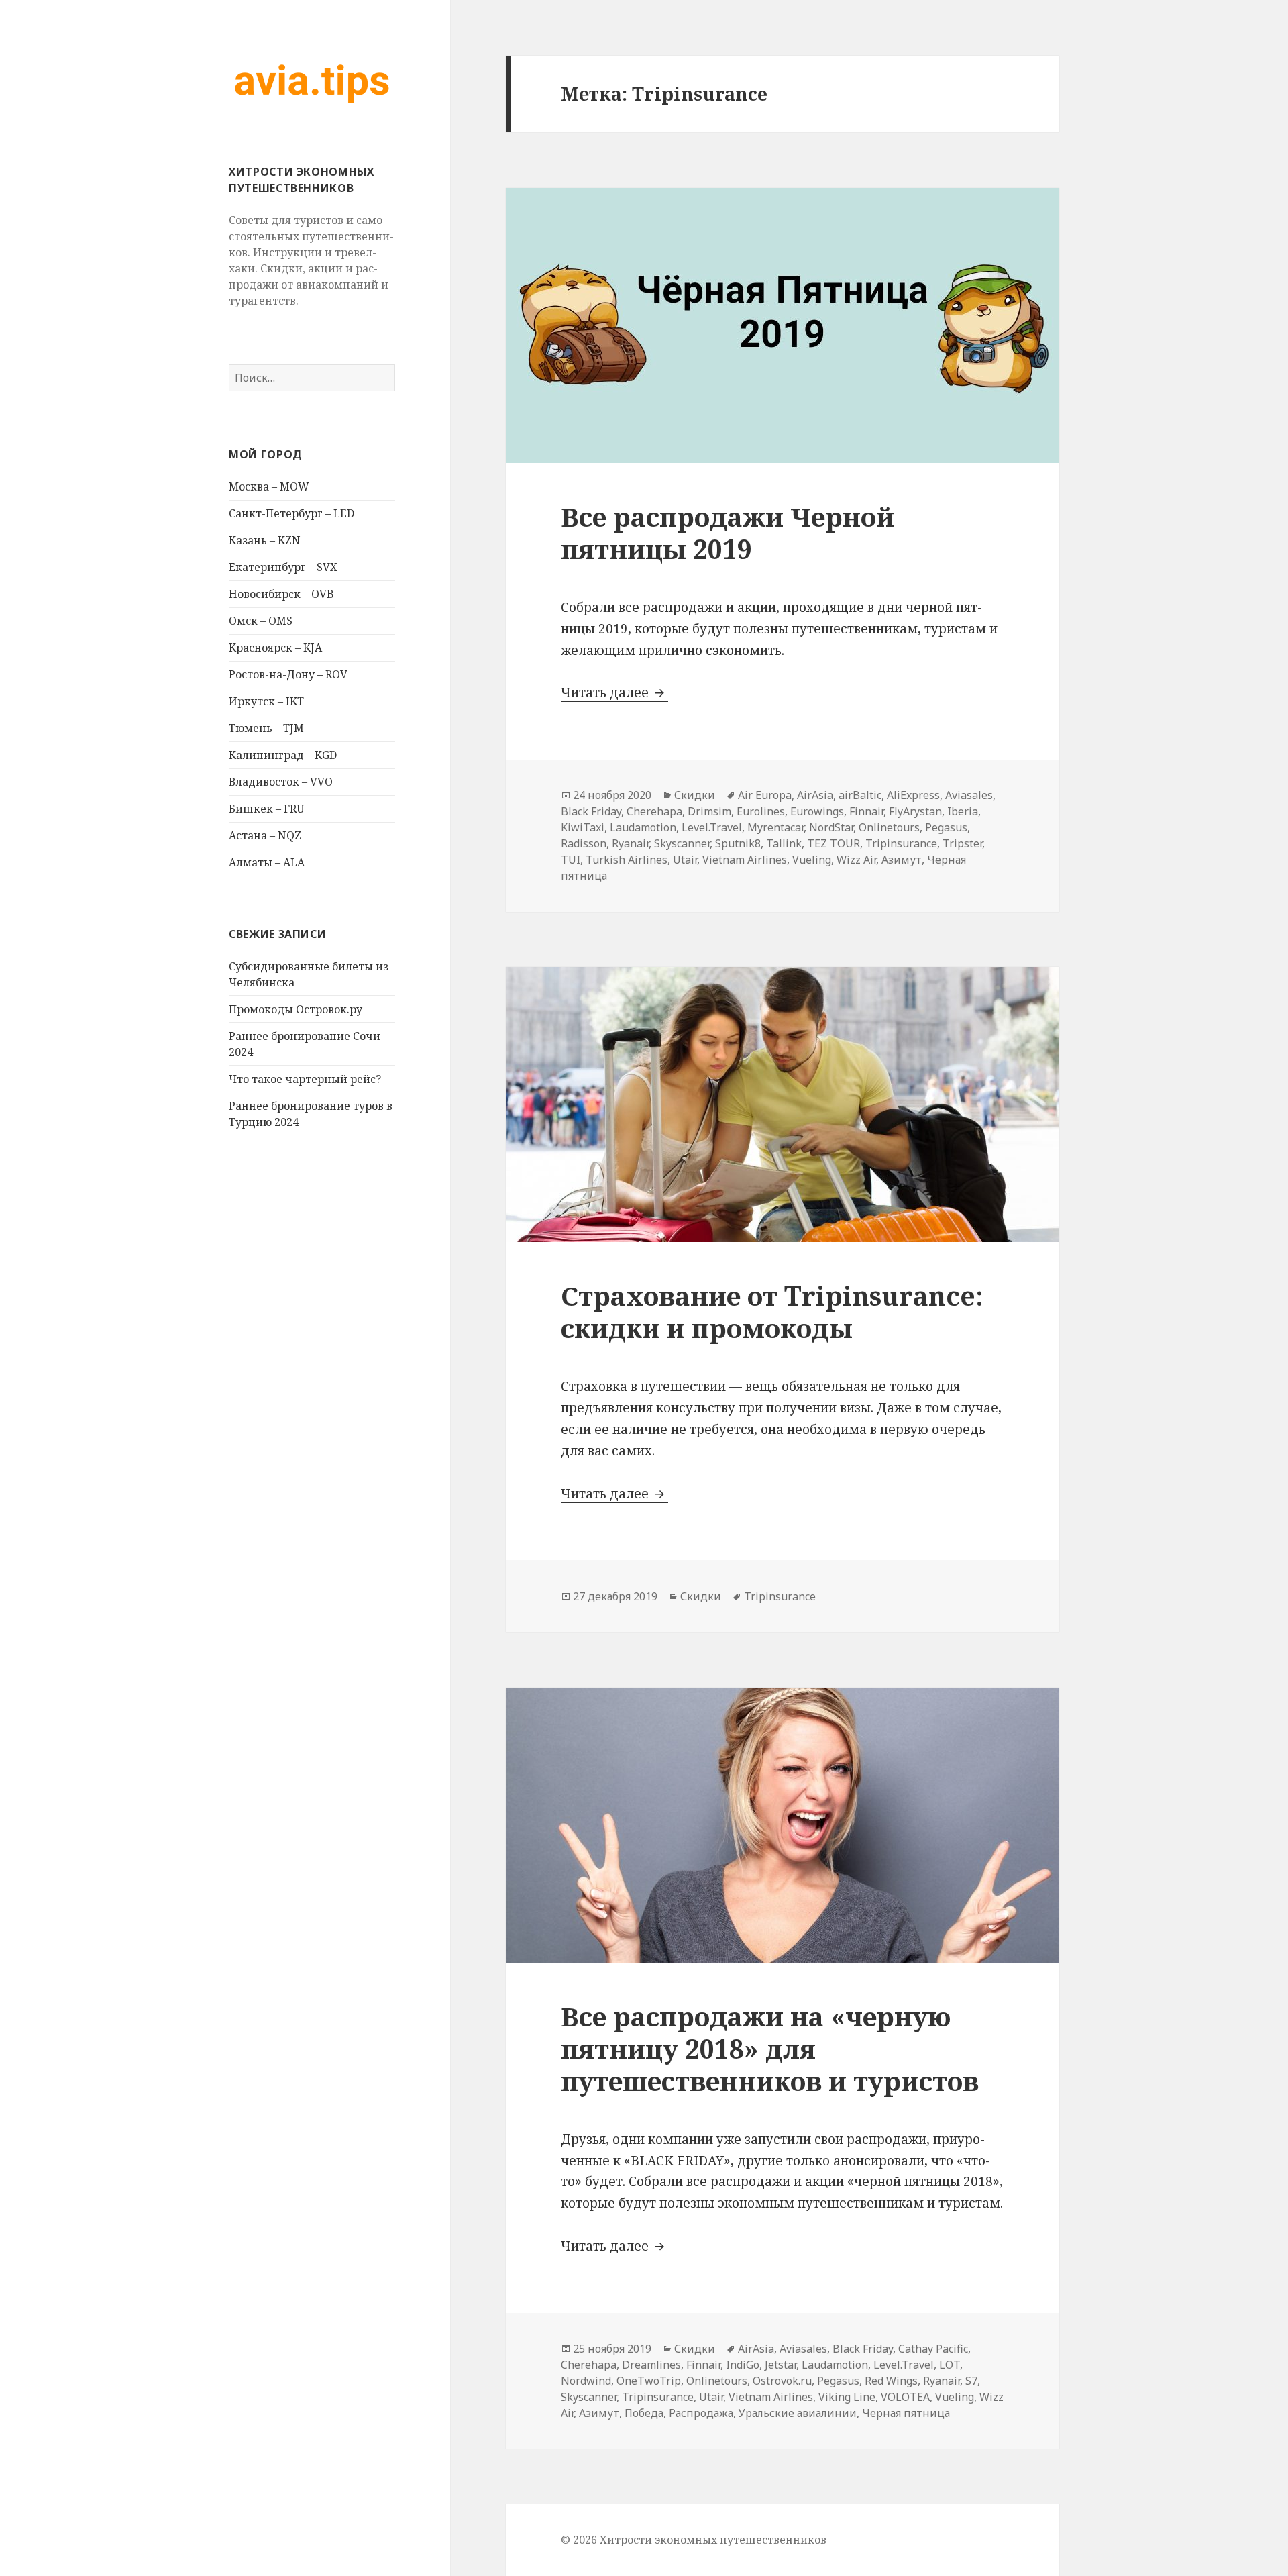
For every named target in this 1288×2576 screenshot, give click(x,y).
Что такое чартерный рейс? (305, 1079)
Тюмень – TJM (266, 728)
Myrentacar (775, 827)
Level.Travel (712, 827)
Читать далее (614, 692)
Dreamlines (651, 2365)
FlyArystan (915, 811)
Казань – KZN (265, 540)
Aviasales (969, 795)
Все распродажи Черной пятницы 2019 (728, 532)
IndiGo (743, 2365)
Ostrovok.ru (782, 2381)
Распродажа (701, 2413)
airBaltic (860, 795)
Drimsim (709, 811)
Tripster (962, 843)
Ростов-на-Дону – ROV (288, 674)
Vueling (812, 860)
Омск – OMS (261, 621)
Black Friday (591, 811)
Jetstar (781, 2365)
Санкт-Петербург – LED (291, 513)
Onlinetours (889, 827)
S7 (971, 2381)
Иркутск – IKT (266, 701)
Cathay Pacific (933, 2349)
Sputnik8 (738, 843)
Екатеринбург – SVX (283, 567)
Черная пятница (906, 2413)
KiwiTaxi (583, 827)
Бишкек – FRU (267, 809)
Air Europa (765, 795)
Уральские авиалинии (798, 2413)
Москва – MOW (269, 486)
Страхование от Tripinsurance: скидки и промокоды (772, 1311)
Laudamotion (643, 827)
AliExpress (913, 795)
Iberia (963, 811)
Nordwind (586, 2381)
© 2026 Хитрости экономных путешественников (694, 2540)
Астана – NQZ (265, 835)
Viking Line (847, 2397)
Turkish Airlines (627, 860)
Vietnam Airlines (745, 860)
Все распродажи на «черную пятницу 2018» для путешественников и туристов (770, 2048)
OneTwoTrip (649, 2381)
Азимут (902, 860)
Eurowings (817, 811)
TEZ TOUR (834, 843)
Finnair (866, 811)
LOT (950, 2365)
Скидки (695, 795)
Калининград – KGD (283, 755)
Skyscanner (682, 843)
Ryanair (630, 843)
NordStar (831, 827)
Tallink (784, 843)
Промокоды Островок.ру (296, 1009)
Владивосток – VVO (281, 782)
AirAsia (815, 795)
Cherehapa (654, 811)
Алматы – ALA (267, 862)
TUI (571, 860)
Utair (685, 860)
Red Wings (891, 2381)
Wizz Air (856, 860)
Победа (644, 2413)
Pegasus (946, 827)
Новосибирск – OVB (281, 594)
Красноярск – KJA (275, 648)
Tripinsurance (901, 843)
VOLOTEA (905, 2397)
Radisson (584, 843)
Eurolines (761, 811)
